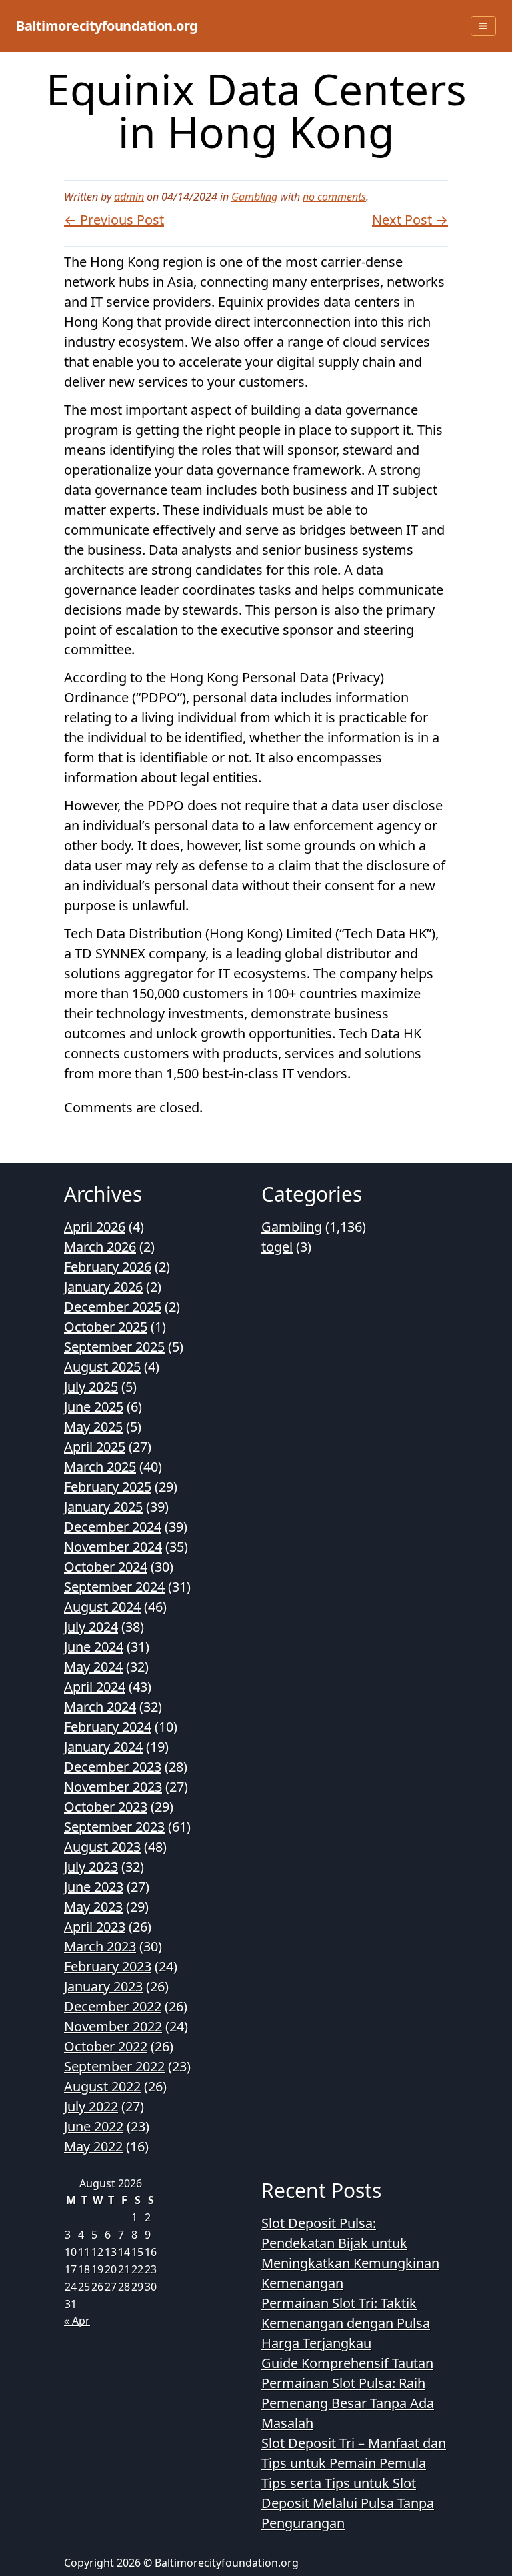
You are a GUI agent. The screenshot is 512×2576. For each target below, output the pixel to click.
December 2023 (113, 1767)
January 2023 (103, 1986)
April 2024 (95, 1687)
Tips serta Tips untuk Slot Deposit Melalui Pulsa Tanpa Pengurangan (348, 2503)
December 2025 (113, 1307)
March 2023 (100, 1946)
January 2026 (103, 1287)
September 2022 (114, 2066)
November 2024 (113, 1547)
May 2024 (93, 1667)
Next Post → (410, 220)
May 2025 (93, 1427)
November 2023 (113, 1787)
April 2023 (95, 1927)
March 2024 (100, 1707)
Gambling (254, 197)
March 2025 (100, 1467)
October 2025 (106, 1327)
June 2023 (94, 1887)
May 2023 (93, 1907)
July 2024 (91, 1627)
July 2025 (91, 1387)
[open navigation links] (483, 26)
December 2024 (113, 1527)
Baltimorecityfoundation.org (107, 26)
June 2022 (94, 2126)
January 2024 (103, 1747)
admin (129, 197)
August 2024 (102, 1607)
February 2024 (108, 1727)
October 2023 (106, 1807)
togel (277, 1247)
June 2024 (94, 1647)
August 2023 (102, 1847)
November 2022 (113, 2026)
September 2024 (114, 1587)
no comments (334, 197)
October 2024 (106, 1567)
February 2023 (108, 1966)
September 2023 (114, 1827)
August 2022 (102, 2086)
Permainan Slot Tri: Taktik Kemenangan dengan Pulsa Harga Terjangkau (346, 2323)
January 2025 (103, 1507)
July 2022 (91, 2106)
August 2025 (102, 1367)
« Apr (77, 2321)
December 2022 (113, 2006)
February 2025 (108, 1487)
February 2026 (108, 1267)
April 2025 (95, 1447)
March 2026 (100, 1247)
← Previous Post (114, 220)
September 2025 (114, 1347)
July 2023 (91, 1867)
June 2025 (94, 1407)
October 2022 (106, 2046)
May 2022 (93, 2146)
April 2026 (95, 1227)
